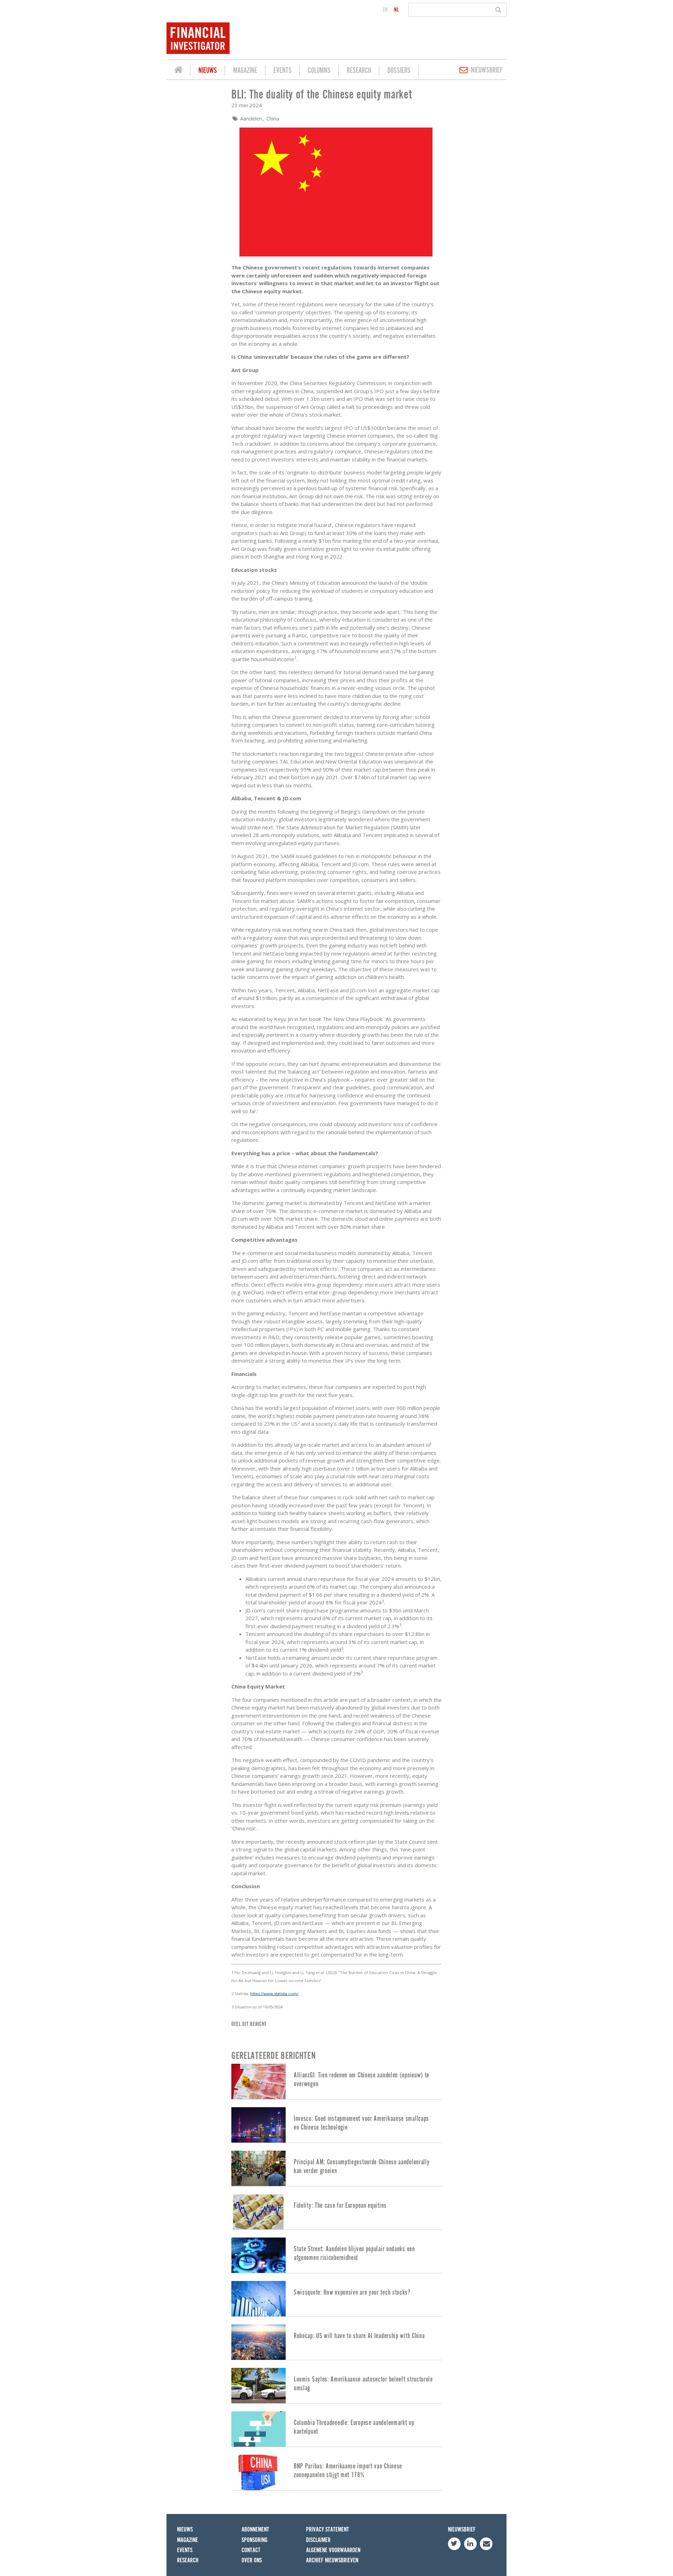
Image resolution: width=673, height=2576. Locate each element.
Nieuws (208, 71)
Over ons (252, 2560)
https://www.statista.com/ (274, 1993)
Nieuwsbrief (487, 70)
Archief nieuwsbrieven (332, 2560)
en (385, 10)
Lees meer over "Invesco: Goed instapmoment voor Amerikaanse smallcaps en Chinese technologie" (336, 2125)
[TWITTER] (454, 2544)
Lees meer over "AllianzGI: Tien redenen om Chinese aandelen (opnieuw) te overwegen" (336, 2081)
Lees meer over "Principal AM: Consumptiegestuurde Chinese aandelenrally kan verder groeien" (336, 2168)
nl (396, 10)
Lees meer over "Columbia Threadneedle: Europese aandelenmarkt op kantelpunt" (336, 2429)
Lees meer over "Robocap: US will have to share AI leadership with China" (336, 2342)
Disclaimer (318, 2540)
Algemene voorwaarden (333, 2550)
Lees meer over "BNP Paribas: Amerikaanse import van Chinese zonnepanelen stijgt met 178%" (336, 2472)
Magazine (245, 71)
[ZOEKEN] (499, 10)
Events (283, 71)
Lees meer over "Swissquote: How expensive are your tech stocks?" (336, 2299)
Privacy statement (328, 2530)
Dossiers (399, 71)
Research (359, 71)
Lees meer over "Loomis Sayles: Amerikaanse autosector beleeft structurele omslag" (336, 2386)
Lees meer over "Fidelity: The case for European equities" (336, 2212)
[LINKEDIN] (470, 2544)
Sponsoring (254, 2540)
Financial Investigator (178, 71)
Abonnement (255, 2530)
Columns (319, 71)
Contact (251, 2550)
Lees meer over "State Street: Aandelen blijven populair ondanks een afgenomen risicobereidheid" (336, 2255)
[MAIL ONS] (486, 2544)
